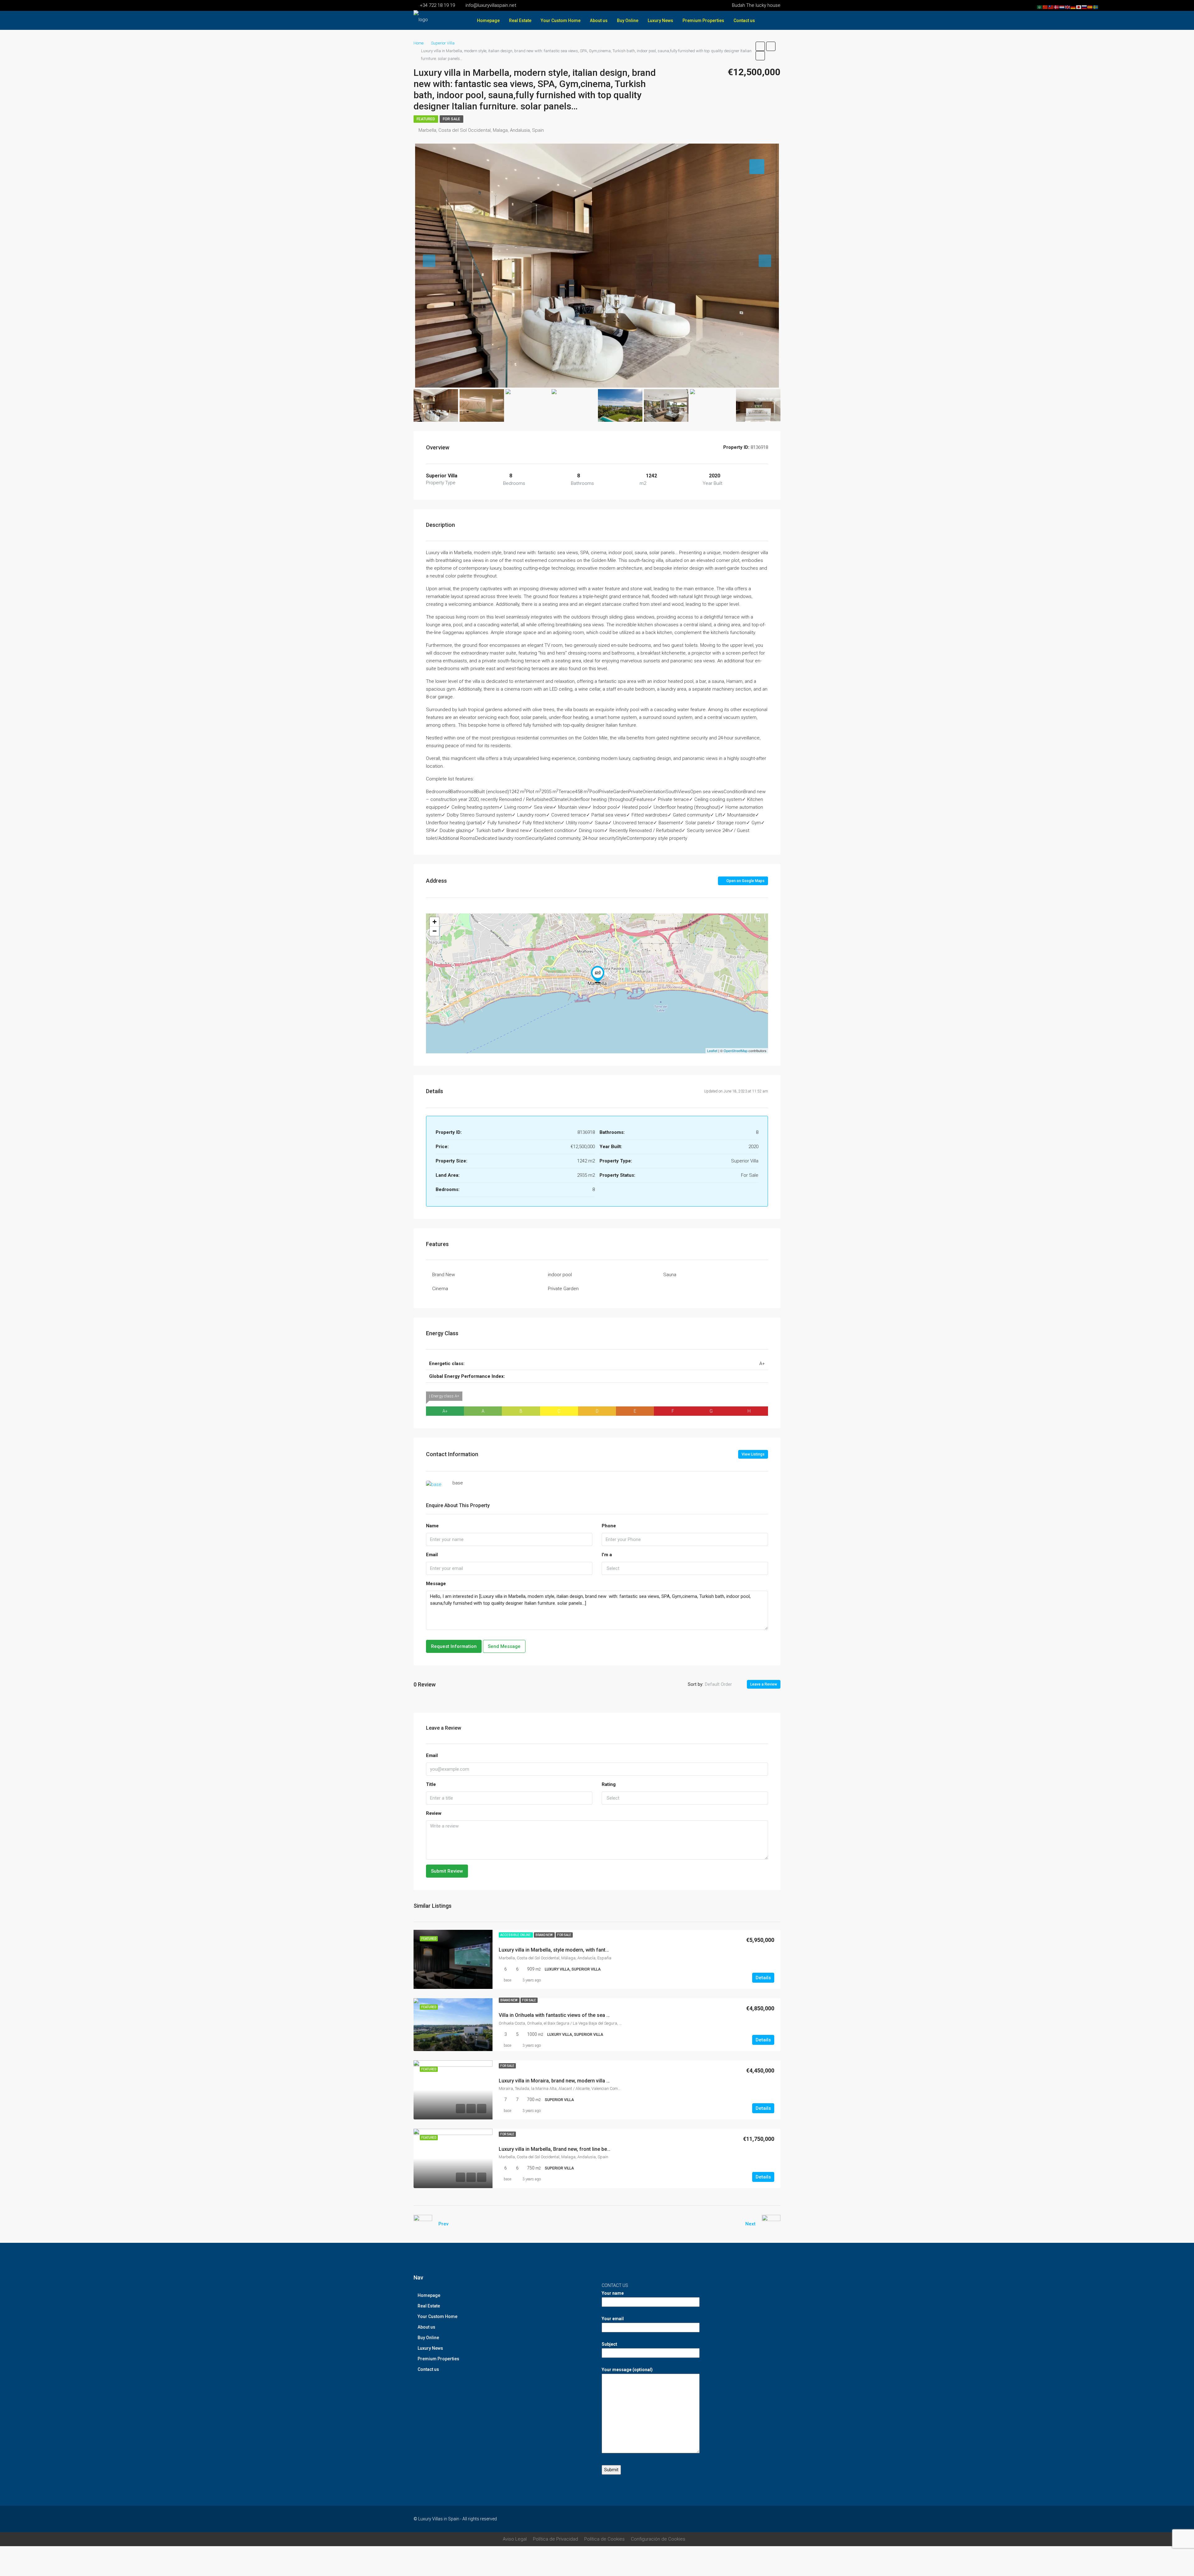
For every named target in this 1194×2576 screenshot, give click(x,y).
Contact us (744, 21)
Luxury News (660, 21)
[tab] (757, 167)
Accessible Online (516, 1935)
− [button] (435, 931)
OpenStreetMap (736, 1051)
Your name (613, 2293)
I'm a (607, 1555)
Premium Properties (703, 21)
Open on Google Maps (745, 881)
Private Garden (563, 1289)
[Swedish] (1096, 7)
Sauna (670, 1275)
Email (432, 1555)
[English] (1068, 7)
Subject (609, 2344)
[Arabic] (1040, 7)
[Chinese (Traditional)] (1051, 7)
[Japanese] (1079, 7)
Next (750, 2224)
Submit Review (447, 1871)
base (507, 1980)
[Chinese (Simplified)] (1045, 7)
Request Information (454, 1646)
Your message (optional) (627, 2370)
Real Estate (520, 21)
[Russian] (1085, 7)
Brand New (444, 1275)
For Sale (451, 119)
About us (599, 21)
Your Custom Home (561, 21)
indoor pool (560, 1275)
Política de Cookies (604, 2539)
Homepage (488, 21)
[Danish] (1057, 7)
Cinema (440, 1289)
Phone (609, 1526)
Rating (609, 1784)
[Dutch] (1062, 7)
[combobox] (685, 1568)
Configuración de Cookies (658, 2539)
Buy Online (628, 21)
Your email (613, 2319)
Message (436, 1584)
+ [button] (435, 922)
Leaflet (712, 1051)
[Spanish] (1090, 7)
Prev (443, 2224)
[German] (1073, 7)
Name (432, 1526)
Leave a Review (764, 1684)
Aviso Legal (515, 2539)
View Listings (753, 1454)
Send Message (504, 1646)
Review (434, 1813)
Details (763, 1978)
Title (431, 1784)
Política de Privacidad (555, 2539)
